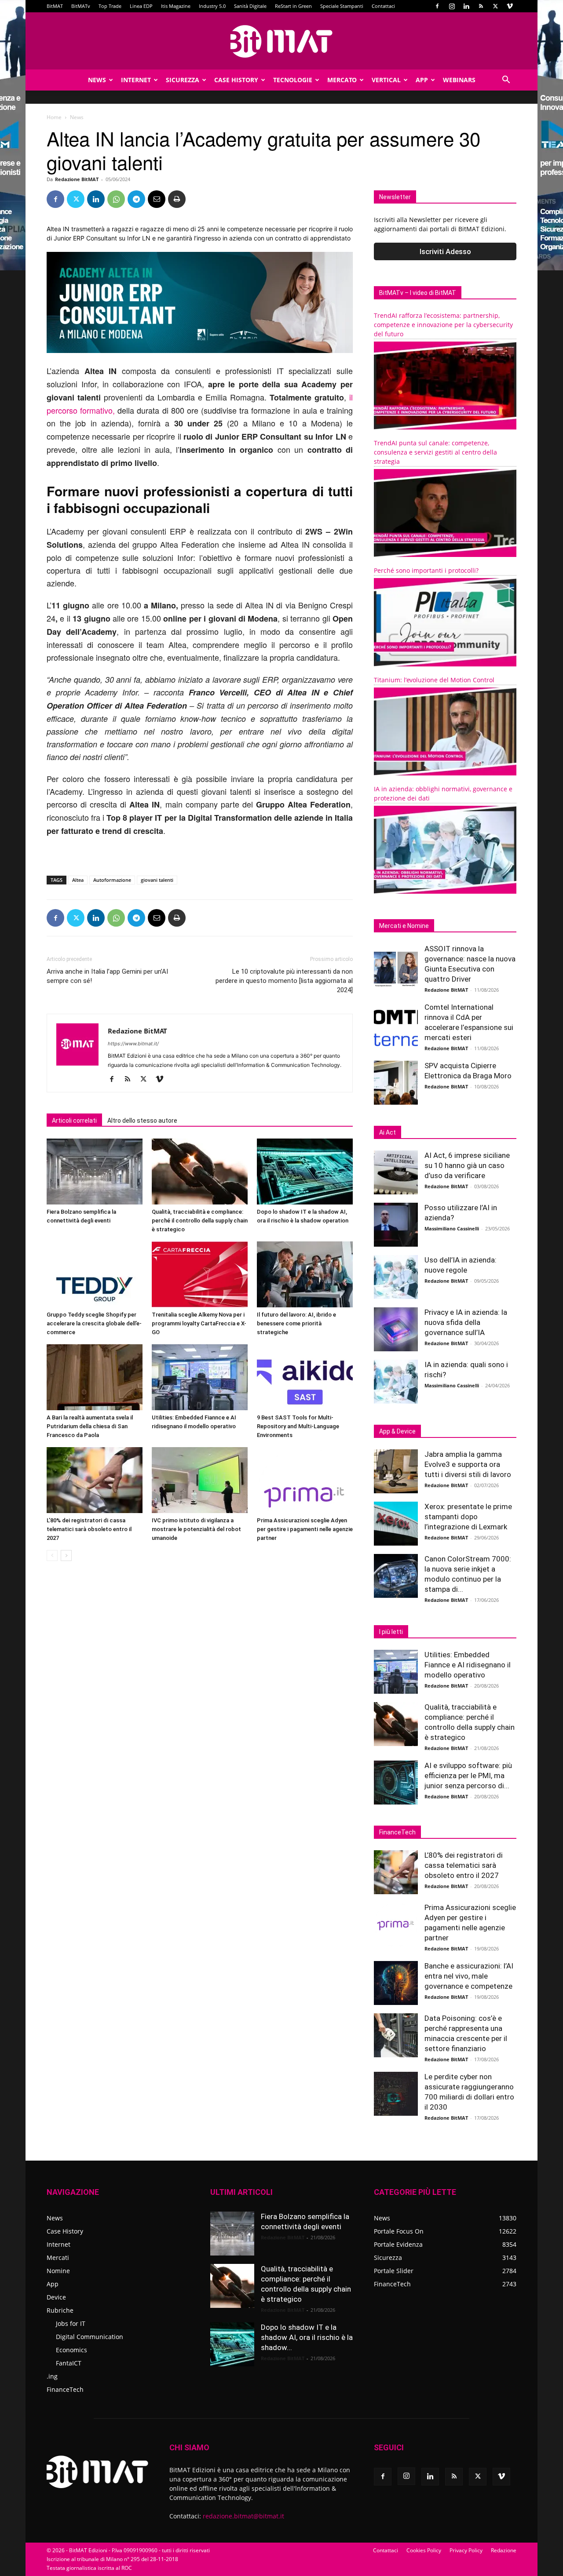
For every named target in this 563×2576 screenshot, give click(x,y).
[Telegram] (136, 199)
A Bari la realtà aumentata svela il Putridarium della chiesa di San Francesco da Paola (90, 1426)
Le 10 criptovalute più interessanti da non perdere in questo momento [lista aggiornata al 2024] (284, 981)
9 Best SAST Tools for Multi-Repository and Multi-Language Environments (298, 1426)
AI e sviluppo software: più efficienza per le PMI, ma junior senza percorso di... (468, 1776)
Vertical (386, 80)
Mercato (342, 80)
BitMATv (81, 6)
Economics (71, 2350)
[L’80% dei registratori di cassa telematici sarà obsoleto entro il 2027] (95, 1480)
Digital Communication (90, 2337)
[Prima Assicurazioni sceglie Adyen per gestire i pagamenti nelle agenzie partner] (305, 1480)
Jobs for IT (71, 2323)
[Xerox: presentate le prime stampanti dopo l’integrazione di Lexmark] (396, 1524)
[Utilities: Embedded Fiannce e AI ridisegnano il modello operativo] (200, 1377)
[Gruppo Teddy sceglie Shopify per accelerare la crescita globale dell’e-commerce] (95, 1274)
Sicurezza (183, 80)
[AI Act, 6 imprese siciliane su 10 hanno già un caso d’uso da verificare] (396, 1172)
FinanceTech (65, 2389)
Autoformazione (112, 880)
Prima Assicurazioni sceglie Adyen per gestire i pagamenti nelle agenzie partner (305, 1529)
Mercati (58, 2258)
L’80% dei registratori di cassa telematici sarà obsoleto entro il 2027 (89, 1529)
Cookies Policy (424, 2550)
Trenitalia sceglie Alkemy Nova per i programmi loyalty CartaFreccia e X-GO (199, 1323)
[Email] (157, 199)
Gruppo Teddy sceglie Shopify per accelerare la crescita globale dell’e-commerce (94, 1323)
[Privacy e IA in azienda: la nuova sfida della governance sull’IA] (396, 1329)
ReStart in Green (293, 6)
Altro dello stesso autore (142, 1121)
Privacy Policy (466, 2550)
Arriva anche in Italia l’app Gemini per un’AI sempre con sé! (107, 976)
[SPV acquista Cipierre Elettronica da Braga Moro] (396, 1083)
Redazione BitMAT (77, 179)
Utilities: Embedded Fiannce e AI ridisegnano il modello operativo (468, 1665)
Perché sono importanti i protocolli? (426, 570)
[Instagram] (452, 6)
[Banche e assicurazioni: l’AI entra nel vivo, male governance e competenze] (396, 1983)
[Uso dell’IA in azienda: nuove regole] (396, 1277)
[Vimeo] (510, 6)
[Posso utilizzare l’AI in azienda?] (396, 1225)
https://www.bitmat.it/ (133, 1044)
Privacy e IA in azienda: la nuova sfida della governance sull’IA (466, 1322)
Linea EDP (141, 6)
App (422, 80)
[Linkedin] (466, 6)
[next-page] (66, 1555)
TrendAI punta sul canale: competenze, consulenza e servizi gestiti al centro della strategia (435, 452)
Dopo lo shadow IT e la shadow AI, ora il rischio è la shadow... (307, 2337)
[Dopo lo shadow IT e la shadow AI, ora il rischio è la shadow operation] (305, 1172)
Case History (236, 80)
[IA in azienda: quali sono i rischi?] (396, 1382)
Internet (136, 80)
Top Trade (110, 6)
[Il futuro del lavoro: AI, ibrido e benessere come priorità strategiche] (305, 1274)
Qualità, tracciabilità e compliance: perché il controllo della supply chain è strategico (200, 1221)
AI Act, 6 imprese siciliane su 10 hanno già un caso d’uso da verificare (467, 1165)
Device (56, 2297)
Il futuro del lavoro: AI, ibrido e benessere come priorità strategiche (296, 1323)
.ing (52, 2376)
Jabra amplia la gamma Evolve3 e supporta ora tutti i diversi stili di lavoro (468, 1464)
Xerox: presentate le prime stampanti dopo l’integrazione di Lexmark (468, 1517)
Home (54, 117)
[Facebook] (437, 6)
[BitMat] (281, 41)
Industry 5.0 (212, 6)
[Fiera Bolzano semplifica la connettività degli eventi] (95, 1172)
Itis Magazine (176, 6)
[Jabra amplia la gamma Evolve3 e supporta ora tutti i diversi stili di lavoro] (396, 1471)
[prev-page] (52, 1555)
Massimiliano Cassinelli (452, 1228)
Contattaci (383, 6)
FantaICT (69, 2363)
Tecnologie (293, 80)
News (97, 80)
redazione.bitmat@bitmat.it (243, 2516)
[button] (506, 81)
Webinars (459, 80)
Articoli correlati (74, 1121)
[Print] (177, 199)
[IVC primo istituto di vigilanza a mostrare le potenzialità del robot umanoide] (200, 1480)
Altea (78, 880)
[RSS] (481, 6)
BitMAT (55, 6)
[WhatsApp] (116, 199)
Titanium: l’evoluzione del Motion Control (434, 680)
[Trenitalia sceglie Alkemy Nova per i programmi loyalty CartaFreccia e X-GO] (200, 1274)
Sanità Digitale (250, 6)
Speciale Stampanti (342, 6)
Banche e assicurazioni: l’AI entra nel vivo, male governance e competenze (469, 1976)
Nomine (58, 2271)
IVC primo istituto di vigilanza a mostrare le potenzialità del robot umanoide (196, 1529)
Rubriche (60, 2310)
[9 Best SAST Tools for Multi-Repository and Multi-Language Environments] (305, 1377)
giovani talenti (157, 880)
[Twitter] (495, 6)
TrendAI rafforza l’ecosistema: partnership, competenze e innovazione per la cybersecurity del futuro (443, 325)
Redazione (504, 2550)
